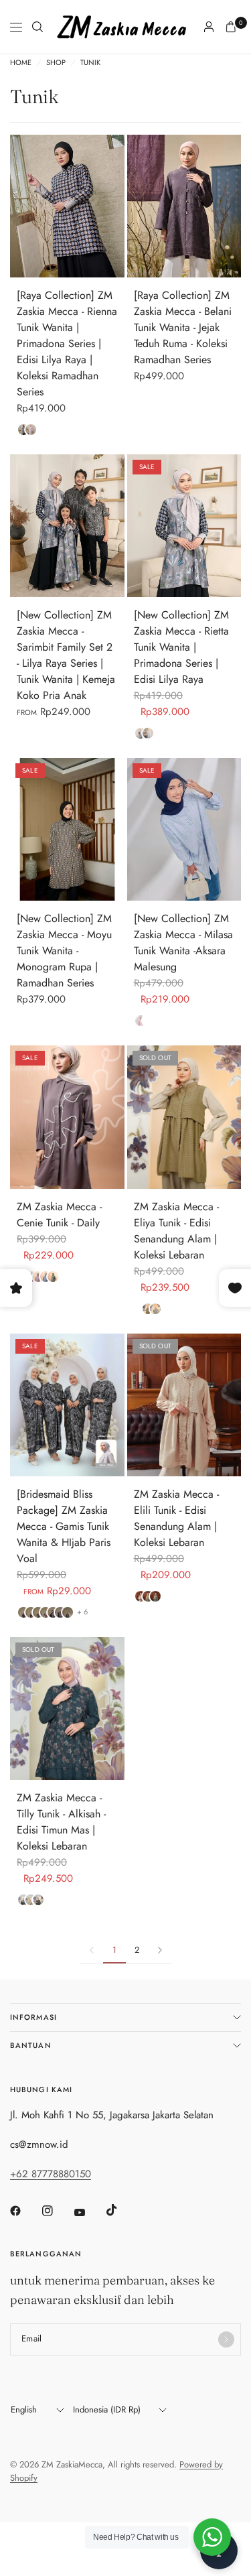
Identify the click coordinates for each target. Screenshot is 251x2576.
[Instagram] (57, 2211)
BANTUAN (31, 2045)
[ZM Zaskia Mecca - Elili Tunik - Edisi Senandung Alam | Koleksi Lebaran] (184, 1405)
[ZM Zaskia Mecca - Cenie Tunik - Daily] (67, 1117)
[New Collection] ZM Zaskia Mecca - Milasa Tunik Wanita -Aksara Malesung (183, 943)
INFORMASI (33, 2017)
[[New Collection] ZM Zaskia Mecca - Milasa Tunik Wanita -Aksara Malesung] (184, 829)
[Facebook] (25, 2211)
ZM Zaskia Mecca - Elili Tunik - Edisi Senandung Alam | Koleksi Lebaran (176, 1518)
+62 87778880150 (51, 2174)
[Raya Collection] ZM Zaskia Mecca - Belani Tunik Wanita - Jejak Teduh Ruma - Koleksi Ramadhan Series (183, 327)
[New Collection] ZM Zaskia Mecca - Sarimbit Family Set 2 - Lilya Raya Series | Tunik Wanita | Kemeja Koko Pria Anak (66, 655)
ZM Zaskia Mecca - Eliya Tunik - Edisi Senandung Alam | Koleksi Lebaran (176, 1231)
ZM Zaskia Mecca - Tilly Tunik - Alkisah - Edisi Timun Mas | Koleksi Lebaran (61, 1822)
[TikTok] (121, 2210)
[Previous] (20, 206)
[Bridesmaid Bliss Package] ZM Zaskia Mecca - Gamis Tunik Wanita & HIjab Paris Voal (64, 1526)
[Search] (37, 27)
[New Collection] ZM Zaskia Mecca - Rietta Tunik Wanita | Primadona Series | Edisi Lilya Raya (181, 647)
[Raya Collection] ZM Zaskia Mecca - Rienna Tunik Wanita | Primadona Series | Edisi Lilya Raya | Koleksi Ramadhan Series (67, 343)
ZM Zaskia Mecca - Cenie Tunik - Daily (59, 1215)
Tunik (90, 63)
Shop (56, 63)
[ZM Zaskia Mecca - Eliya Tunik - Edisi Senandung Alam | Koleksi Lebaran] (184, 1117)
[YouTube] (89, 2212)
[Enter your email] (226, 2339)
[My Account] (209, 27)
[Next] (114, 206)
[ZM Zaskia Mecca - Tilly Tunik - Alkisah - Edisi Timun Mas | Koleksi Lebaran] (67, 1709)
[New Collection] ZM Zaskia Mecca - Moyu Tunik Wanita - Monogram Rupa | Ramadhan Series (64, 951)
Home (21, 63)
